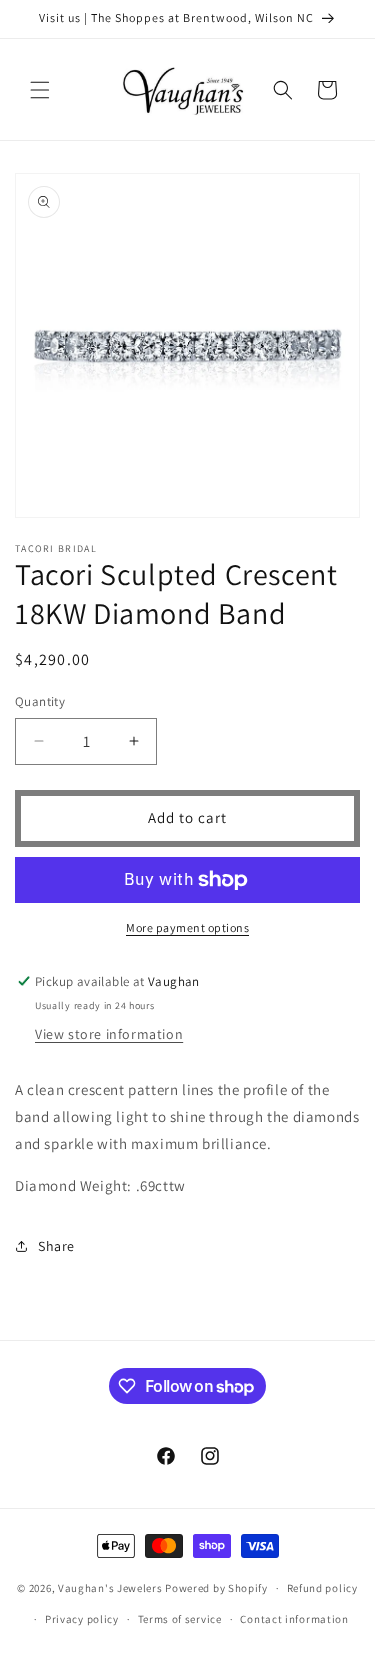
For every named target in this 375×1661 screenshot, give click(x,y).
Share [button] (56, 1246)
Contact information (294, 1619)
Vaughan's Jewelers (110, 1588)
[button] (40, 90)
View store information (109, 1034)
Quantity (40, 701)
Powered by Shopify (216, 1588)
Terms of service (180, 1619)
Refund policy (322, 1588)
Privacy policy (82, 1619)
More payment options (187, 927)
